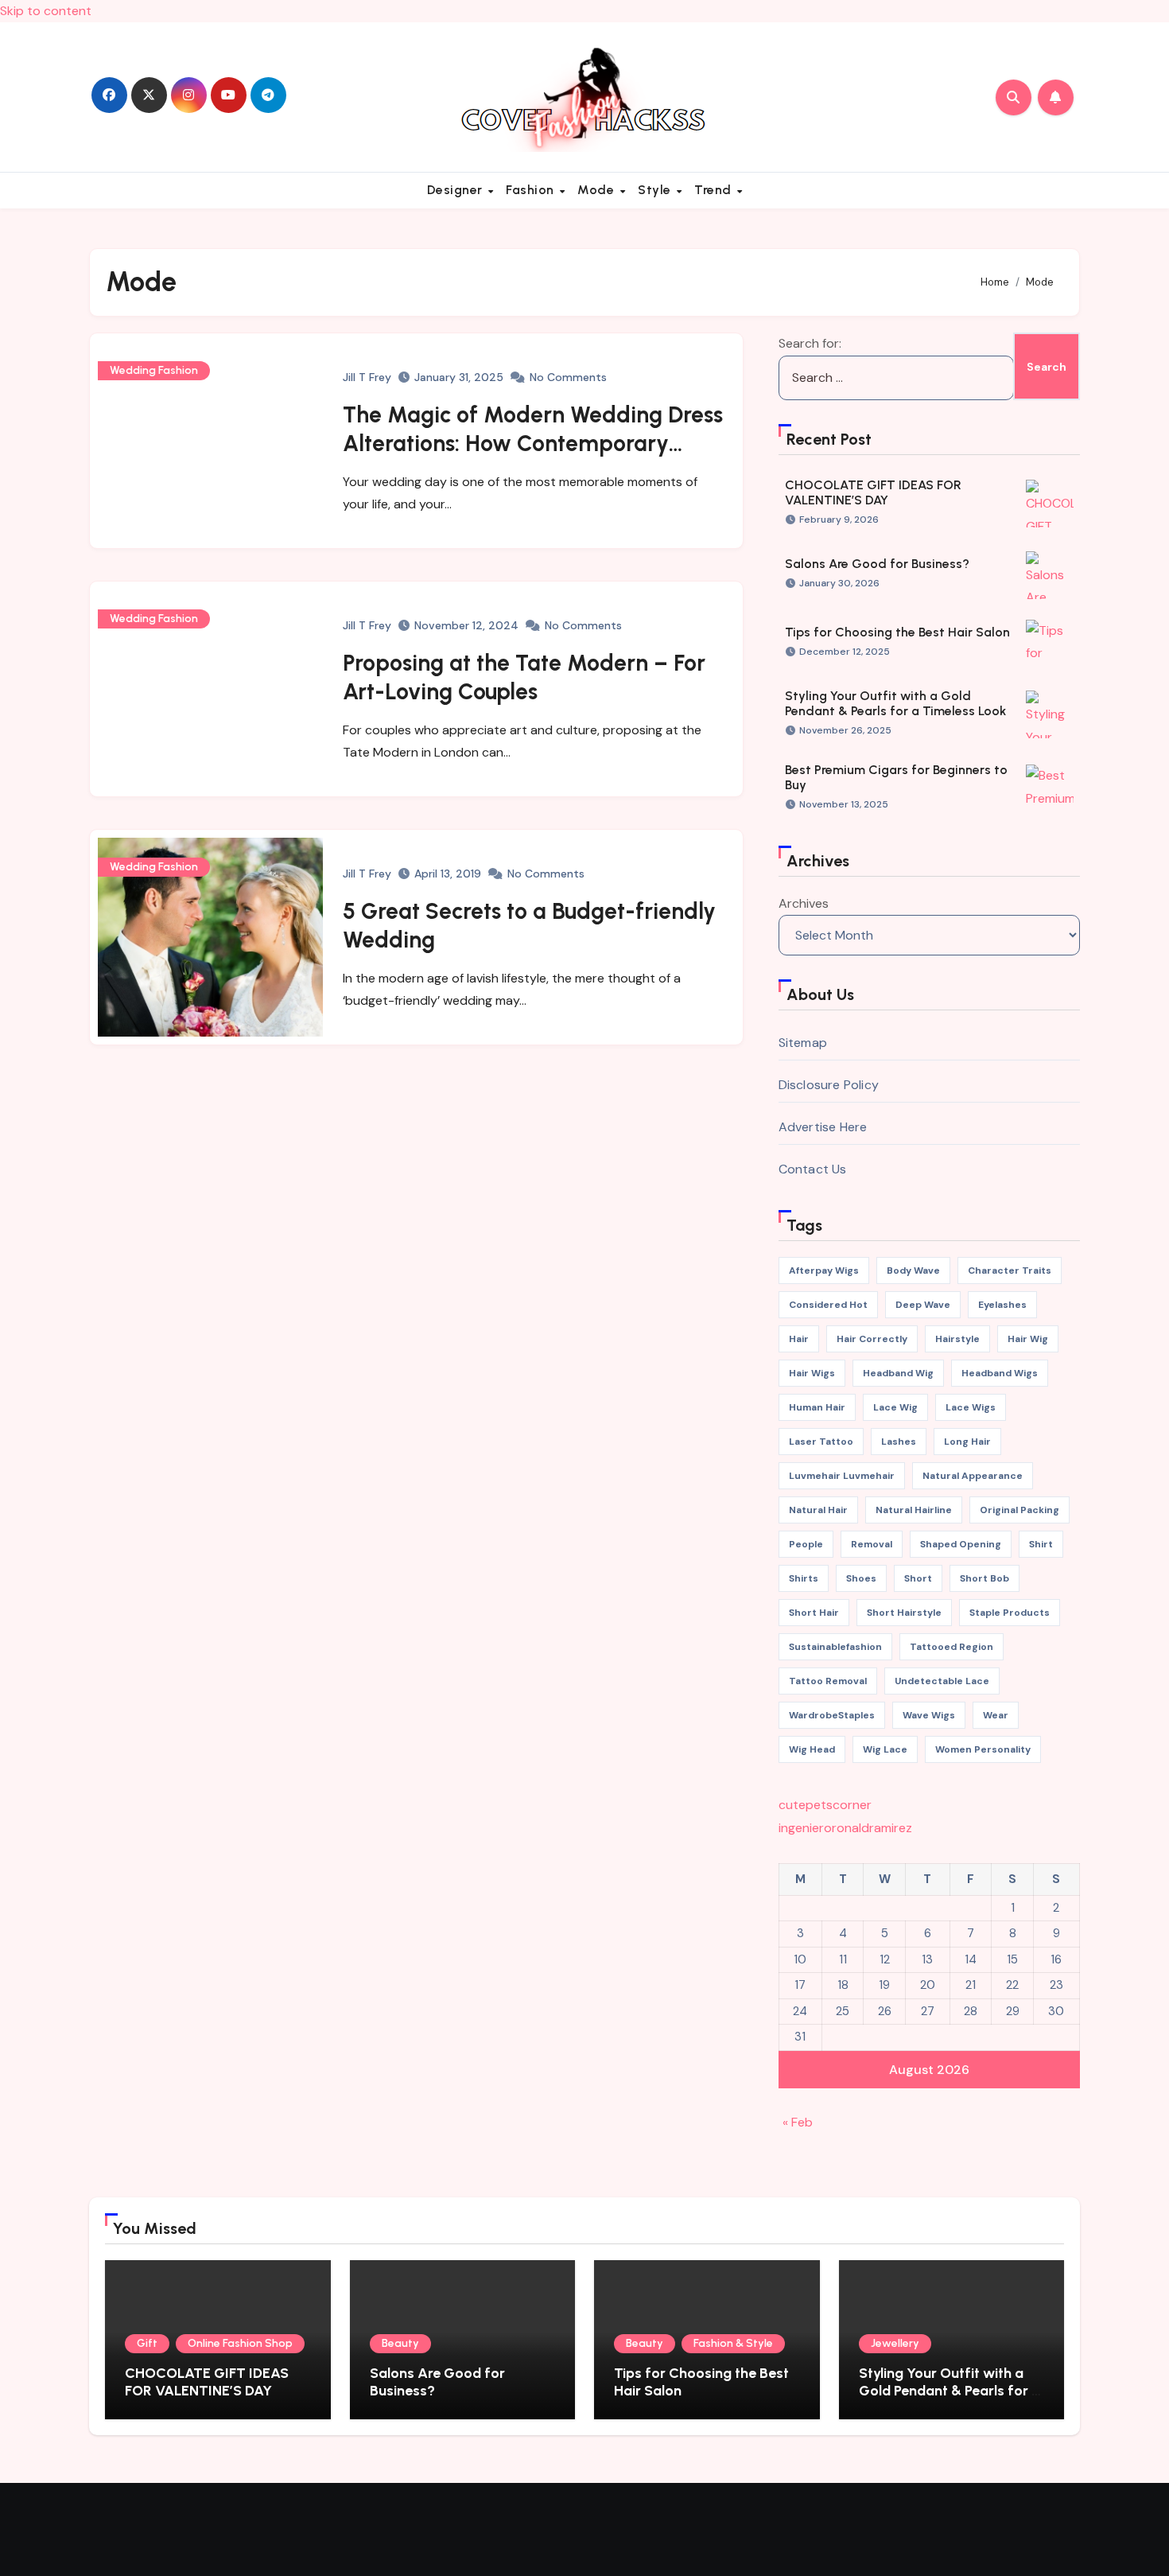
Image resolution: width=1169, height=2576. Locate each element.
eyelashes (1002, 1305)
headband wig (898, 1373)
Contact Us (813, 1169)
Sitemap (803, 1043)
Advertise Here (823, 1127)
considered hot (828, 1305)
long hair (967, 1442)
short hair (814, 1613)
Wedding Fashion (154, 370)
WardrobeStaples (832, 1715)
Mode (598, 190)
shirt (1041, 1544)
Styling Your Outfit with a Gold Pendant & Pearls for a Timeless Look (895, 703)
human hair (817, 1407)
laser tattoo (821, 1442)
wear (996, 1715)
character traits (1010, 1270)
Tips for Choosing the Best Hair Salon (897, 632)
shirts (804, 1578)
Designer (457, 190)
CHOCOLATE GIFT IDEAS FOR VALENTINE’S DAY (873, 492)
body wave (913, 1270)
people (806, 1544)
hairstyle (957, 1339)
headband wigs (1000, 1373)
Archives (804, 903)
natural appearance (973, 1476)
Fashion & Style (733, 2343)
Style (656, 190)
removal (872, 1544)
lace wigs (971, 1407)
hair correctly (872, 1339)
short (918, 1578)
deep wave (923, 1305)
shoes (861, 1578)
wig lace (885, 1749)
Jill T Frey (367, 377)
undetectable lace (942, 1681)
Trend (715, 190)
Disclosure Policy (829, 1085)
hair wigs (812, 1373)
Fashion (532, 190)
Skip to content (46, 11)
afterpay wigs (824, 1270)
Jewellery (895, 2343)
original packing (1019, 1510)
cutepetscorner (825, 1805)
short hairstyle (904, 1613)
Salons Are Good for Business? (877, 564)
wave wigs (929, 1715)
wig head (812, 1749)
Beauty (400, 2343)
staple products (1010, 1613)
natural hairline (914, 1510)
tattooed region (952, 1647)
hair (799, 1339)
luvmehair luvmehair (842, 1476)
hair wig (1028, 1339)
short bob (985, 1578)
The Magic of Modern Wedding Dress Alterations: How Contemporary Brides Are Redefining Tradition (533, 444)
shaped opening (961, 1544)
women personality (983, 1749)
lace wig (895, 1407)
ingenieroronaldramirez (845, 1828)
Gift (147, 2343)
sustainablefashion (835, 1647)
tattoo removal (828, 1681)
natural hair (818, 1510)
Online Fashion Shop (240, 2343)
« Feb (798, 2122)
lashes (899, 1442)
